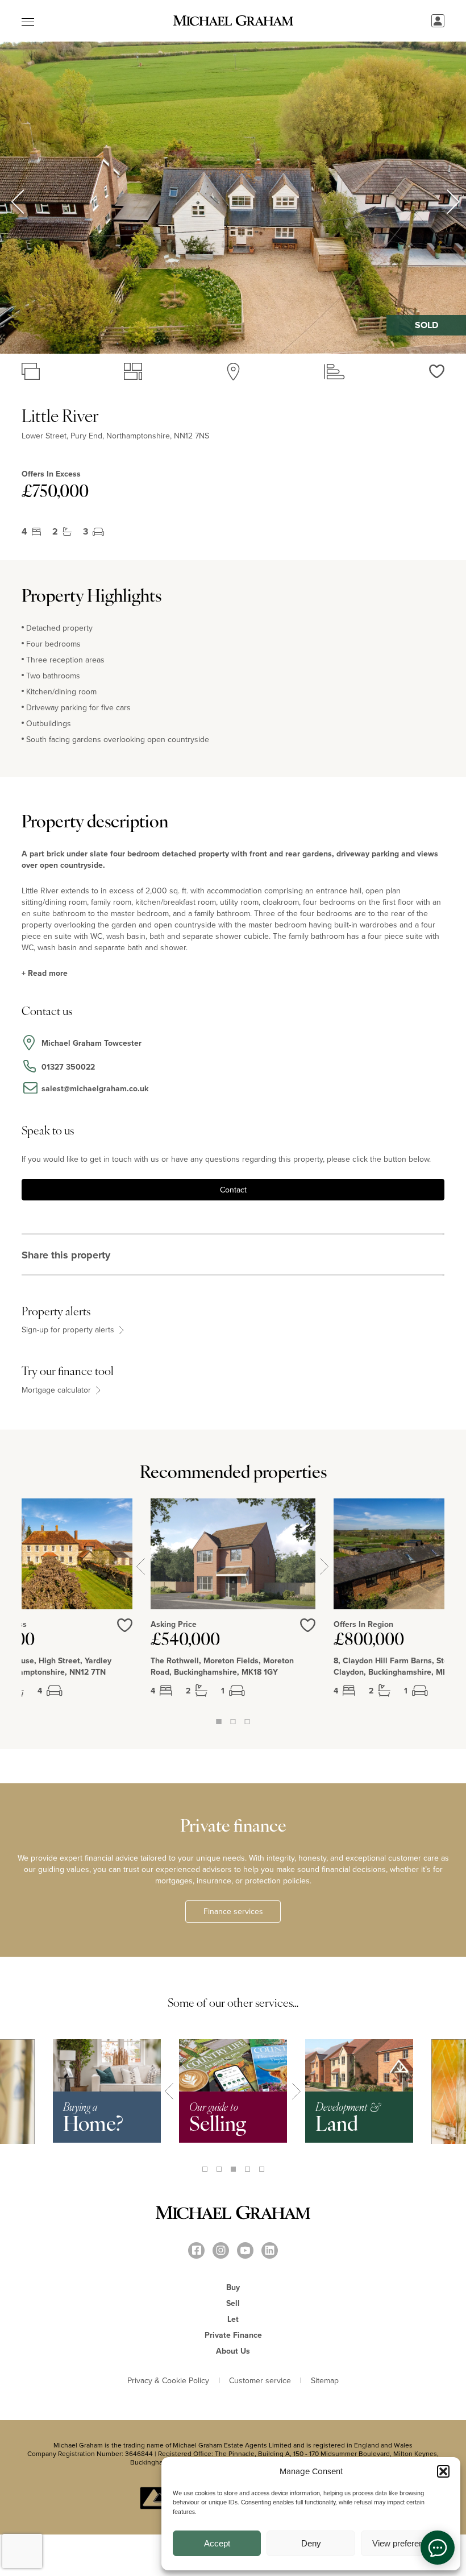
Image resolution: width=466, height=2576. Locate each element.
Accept (217, 2543)
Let (233, 2319)
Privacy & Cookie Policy (168, 2380)
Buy (233, 2287)
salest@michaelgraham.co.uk (95, 1088)
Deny (311, 2543)
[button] (443, 2471)
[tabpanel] (233, 1607)
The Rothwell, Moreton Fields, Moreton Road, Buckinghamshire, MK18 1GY (222, 1666)
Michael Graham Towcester (91, 1043)
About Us (233, 2351)
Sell (233, 2303)
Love (308, 1625)
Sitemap (325, 2380)
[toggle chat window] (438, 2548)
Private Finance (233, 2335)
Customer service (260, 2380)
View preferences (405, 2543)
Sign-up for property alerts (69, 1330)
